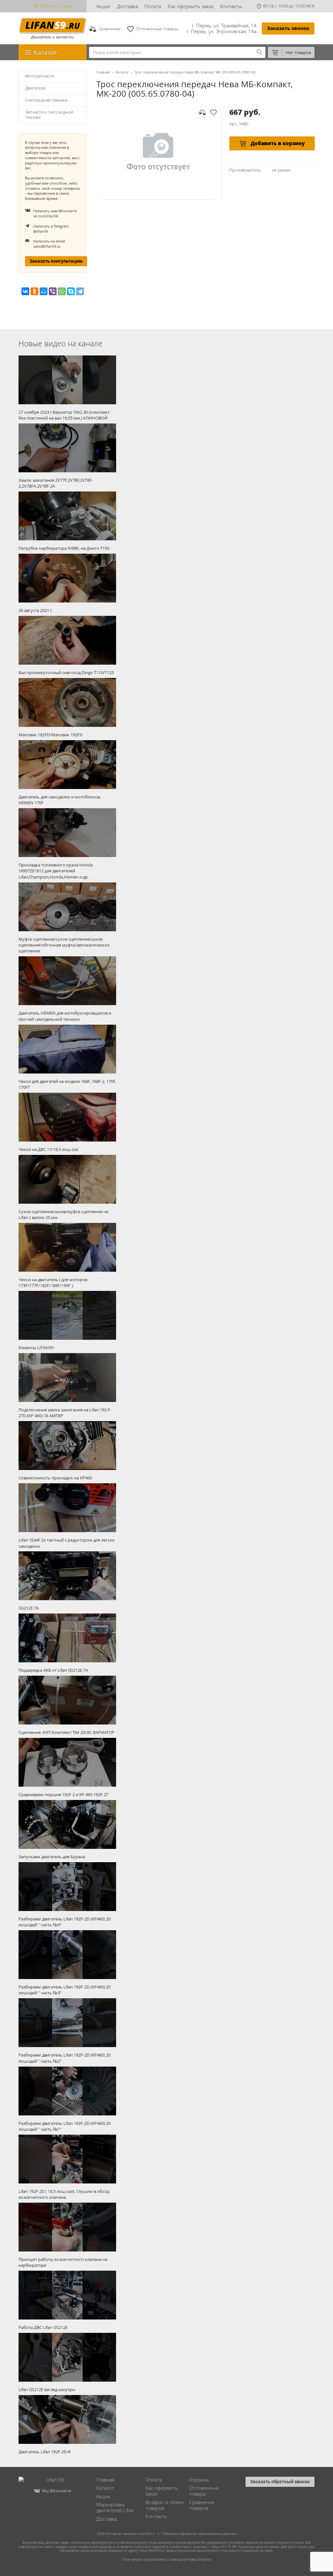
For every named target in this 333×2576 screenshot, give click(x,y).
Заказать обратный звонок (280, 2482)
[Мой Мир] (44, 291)
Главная (103, 72)
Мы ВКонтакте (57, 2491)
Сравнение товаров (202, 2505)
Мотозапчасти (40, 76)
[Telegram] (80, 291)
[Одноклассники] (34, 291)
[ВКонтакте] (25, 291)
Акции (103, 6)
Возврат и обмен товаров (165, 2505)
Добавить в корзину (277, 143)
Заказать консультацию (56, 261)
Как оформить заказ (191, 6)
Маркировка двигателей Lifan (115, 2507)
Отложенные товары (204, 2491)
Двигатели (35, 88)
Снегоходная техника (46, 100)
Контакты (231, 6)
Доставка (127, 6)
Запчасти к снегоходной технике (49, 115)
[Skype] (71, 291)
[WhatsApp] (62, 291)
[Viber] (53, 291)
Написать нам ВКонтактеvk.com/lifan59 (55, 213)
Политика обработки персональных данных (199, 2534)
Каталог (122, 72)
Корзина (199, 2480)
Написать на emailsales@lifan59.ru (49, 244)
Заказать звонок (288, 28)
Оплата (153, 6)
